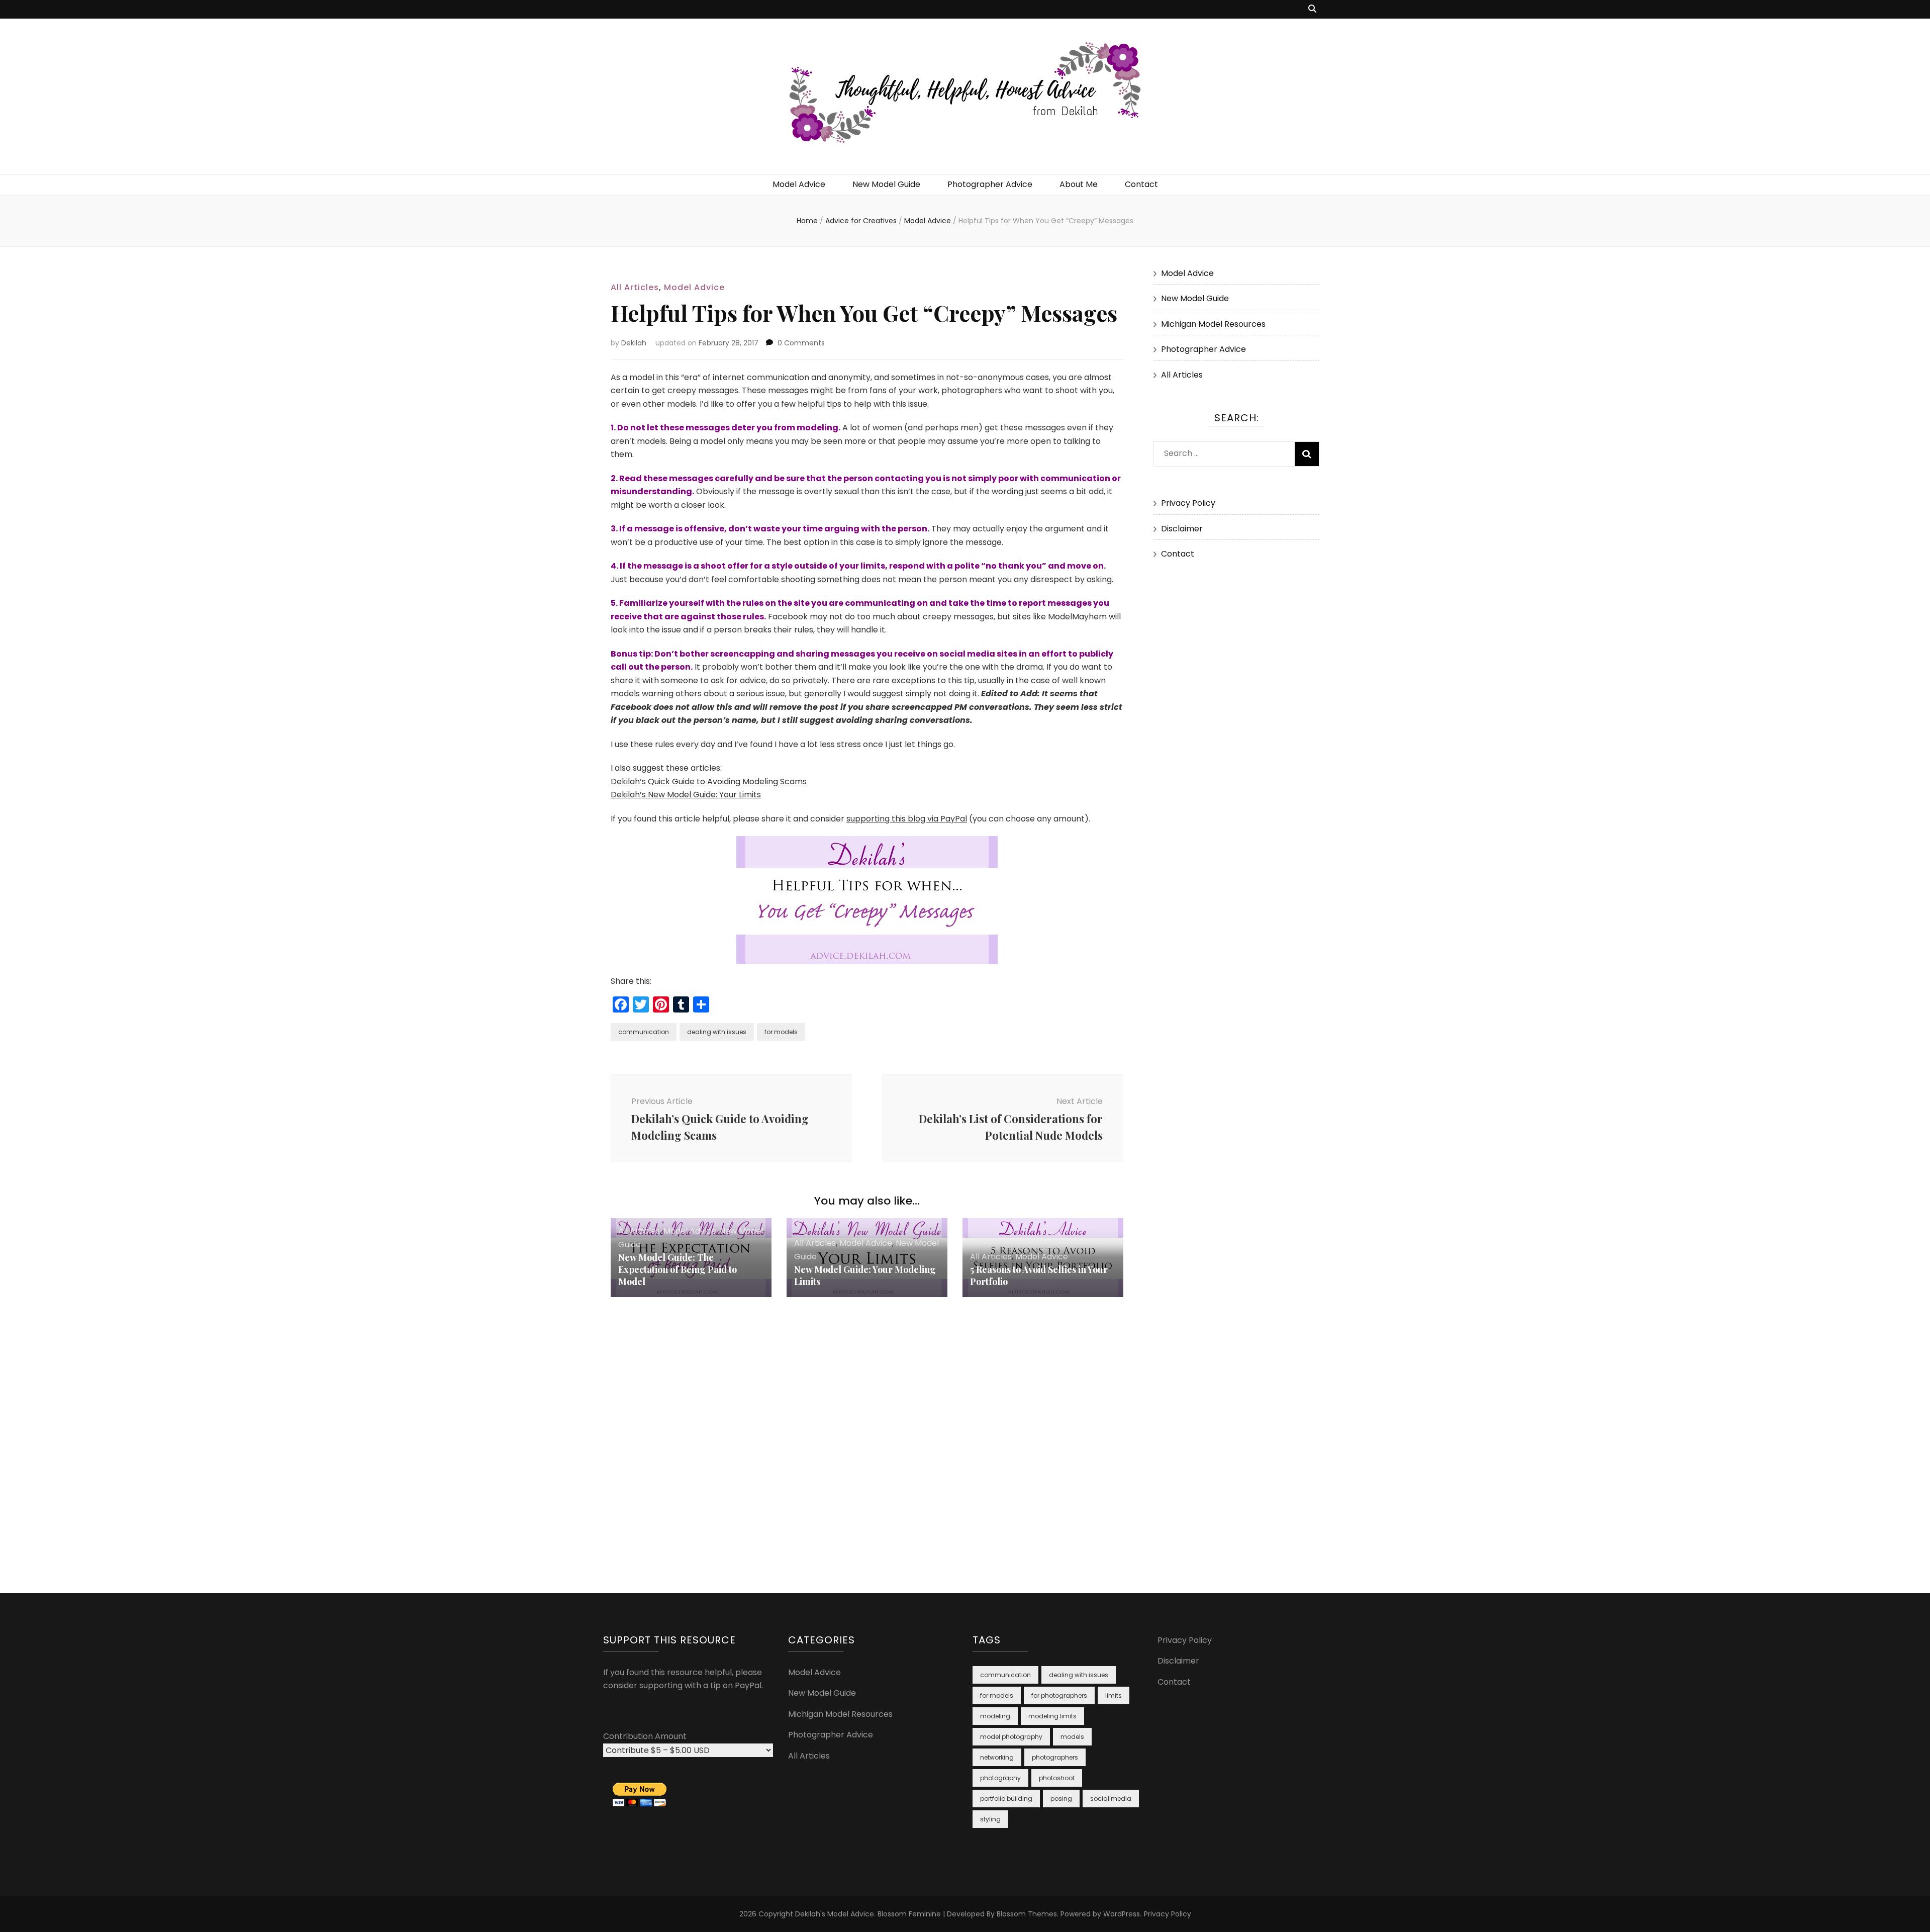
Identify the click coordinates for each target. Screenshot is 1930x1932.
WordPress (1122, 1914)
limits (1114, 1695)
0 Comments (801, 343)
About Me (1079, 184)
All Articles (635, 287)
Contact (1141, 184)
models (1072, 1737)
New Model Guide (886, 184)
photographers (1055, 1757)
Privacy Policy (1188, 503)
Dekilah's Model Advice (835, 1914)
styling (990, 1819)
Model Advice (799, 184)
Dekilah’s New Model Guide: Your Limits (686, 795)
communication (644, 1032)
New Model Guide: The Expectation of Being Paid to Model (678, 1269)
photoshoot (1057, 1778)
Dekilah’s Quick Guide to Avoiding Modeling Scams (709, 781)
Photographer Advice (990, 184)
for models (781, 1032)
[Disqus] (867, 1423)
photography (1000, 1778)
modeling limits (1052, 1716)
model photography (1011, 1737)
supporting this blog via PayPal (907, 819)
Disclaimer (1182, 529)
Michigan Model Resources (1213, 324)
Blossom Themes (1027, 1914)
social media (1111, 1799)
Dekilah (634, 343)
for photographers (1059, 1695)
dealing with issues (717, 1032)
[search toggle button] (1312, 9)
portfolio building (1006, 1799)
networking (997, 1757)
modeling (995, 1716)
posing (1061, 1799)
